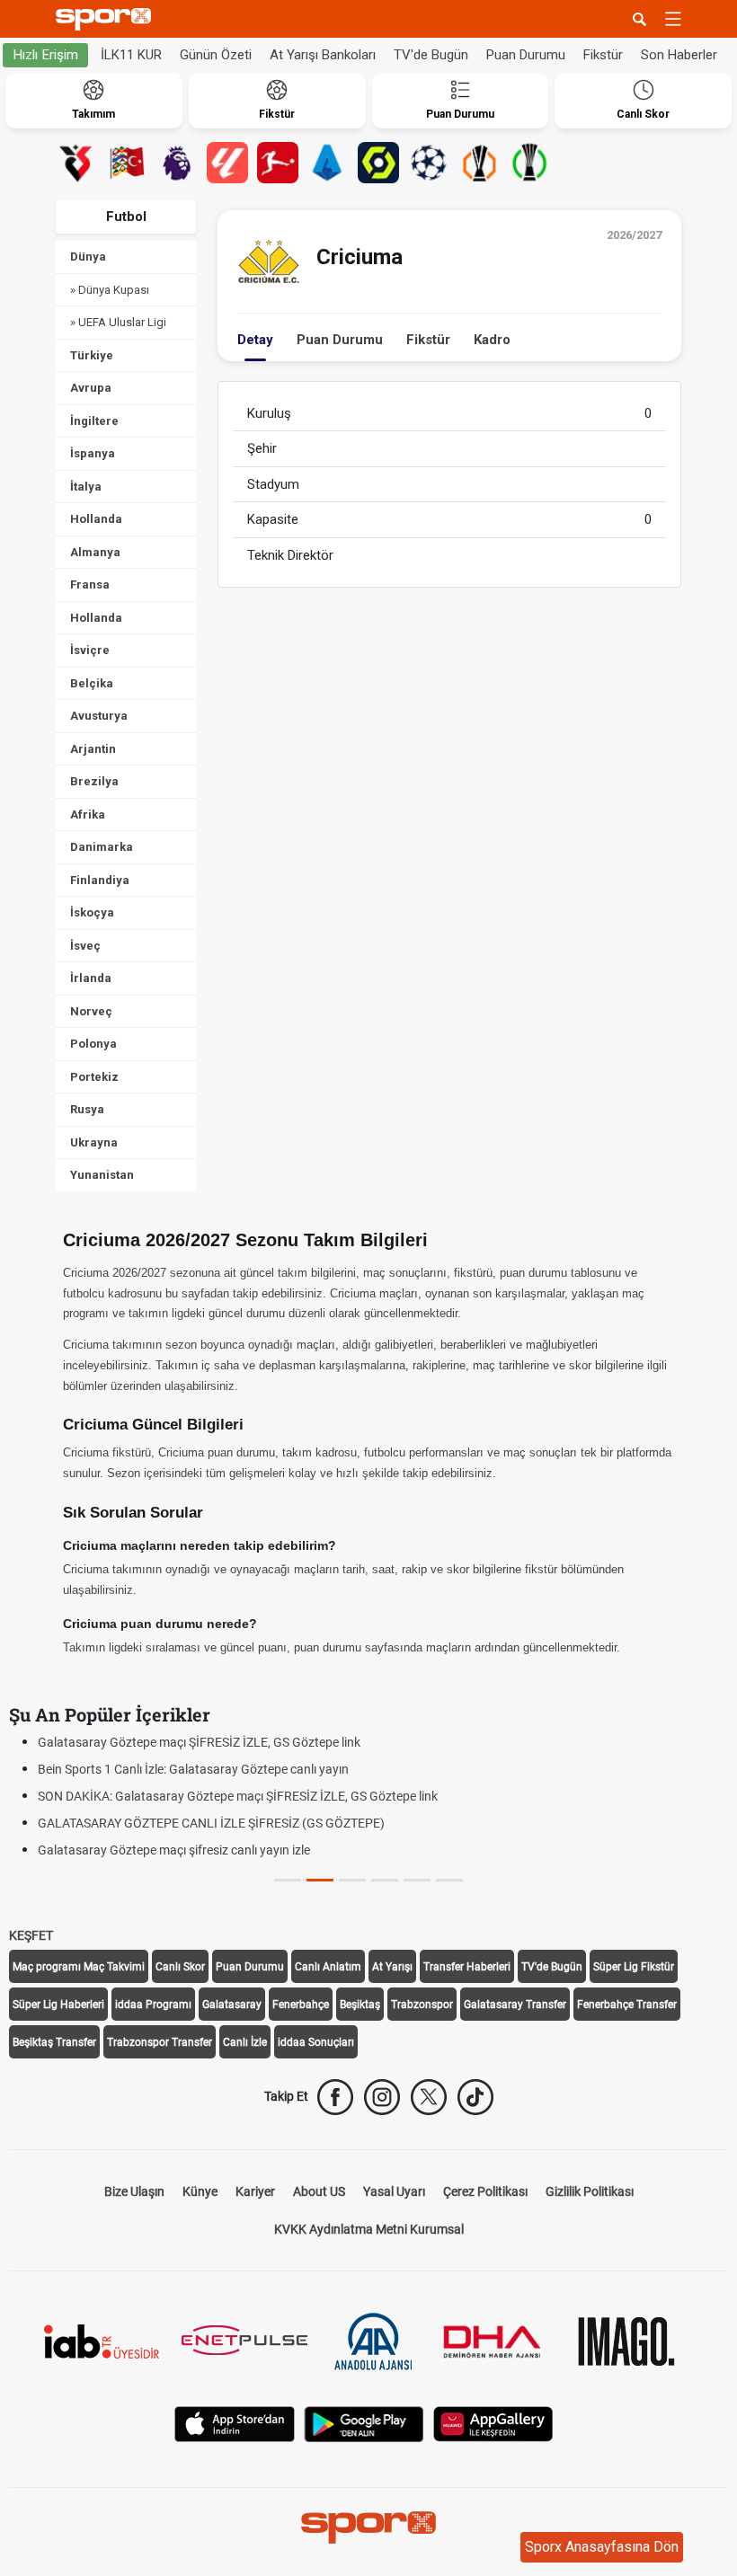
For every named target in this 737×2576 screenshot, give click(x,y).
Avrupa (91, 388)
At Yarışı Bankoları (323, 55)
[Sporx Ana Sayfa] (107, 19)
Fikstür (603, 55)
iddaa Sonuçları (316, 2042)
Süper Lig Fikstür (634, 1967)
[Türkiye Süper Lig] (76, 163)
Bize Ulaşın (134, 2191)
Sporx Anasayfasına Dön (602, 2547)
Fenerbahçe (301, 2005)
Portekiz (94, 1077)
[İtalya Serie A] (328, 163)
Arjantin (93, 749)
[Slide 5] (449, 1880)
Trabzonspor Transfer (160, 2042)
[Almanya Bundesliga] (278, 163)
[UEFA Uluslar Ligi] (127, 163)
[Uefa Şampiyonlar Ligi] (429, 163)
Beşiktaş (360, 2005)
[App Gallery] (493, 2422)
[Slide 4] (417, 1880)
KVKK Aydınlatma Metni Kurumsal (369, 2229)
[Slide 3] (385, 1880)
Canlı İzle (245, 2042)
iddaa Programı (153, 2005)
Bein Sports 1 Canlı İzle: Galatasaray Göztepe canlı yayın (193, 1769)
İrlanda (91, 978)
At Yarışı (392, 1967)
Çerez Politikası (485, 2191)
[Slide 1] (320, 1880)
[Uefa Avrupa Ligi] (479, 163)
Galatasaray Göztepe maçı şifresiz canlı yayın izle (174, 1850)
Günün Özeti (216, 55)
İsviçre (90, 650)
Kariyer (255, 2191)
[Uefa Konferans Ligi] (529, 163)
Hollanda (96, 519)
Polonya (93, 1044)
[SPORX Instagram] (382, 2097)
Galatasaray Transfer (515, 2005)
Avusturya (99, 716)
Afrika (88, 814)
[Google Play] (364, 2422)
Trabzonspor (422, 2005)
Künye (200, 2191)
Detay (255, 340)
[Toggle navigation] (673, 19)
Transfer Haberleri (467, 1967)
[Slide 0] (288, 1880)
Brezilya (94, 781)
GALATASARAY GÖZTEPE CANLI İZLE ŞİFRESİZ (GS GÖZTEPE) (211, 1823)
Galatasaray (232, 2005)
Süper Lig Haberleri (58, 2005)
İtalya (86, 487)
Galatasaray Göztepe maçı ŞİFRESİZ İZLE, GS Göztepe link (199, 1742)
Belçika (92, 683)
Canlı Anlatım (328, 1967)
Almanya (95, 552)
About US (319, 2191)
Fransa (90, 584)
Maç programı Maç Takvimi (79, 1967)
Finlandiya (100, 880)
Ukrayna (94, 1142)
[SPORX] (368, 2527)
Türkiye (92, 355)
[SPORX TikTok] (475, 2097)
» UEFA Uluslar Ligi (118, 322)
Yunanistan (102, 1175)
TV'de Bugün (431, 55)
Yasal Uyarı (394, 2191)
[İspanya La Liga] (227, 163)
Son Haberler (679, 55)
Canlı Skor (180, 1967)
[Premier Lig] (177, 163)
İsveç (85, 946)
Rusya (87, 1109)
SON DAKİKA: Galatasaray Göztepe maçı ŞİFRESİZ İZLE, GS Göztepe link (238, 1796)
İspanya (93, 453)
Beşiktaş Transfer (54, 2042)
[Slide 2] (352, 1880)
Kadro (492, 340)
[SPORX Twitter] (429, 2097)
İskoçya (92, 912)
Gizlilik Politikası (590, 2191)
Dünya (88, 257)
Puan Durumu (526, 55)
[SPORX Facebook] (335, 2097)
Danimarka (102, 847)
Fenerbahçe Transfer (627, 2005)
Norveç (91, 1011)
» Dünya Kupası (110, 290)
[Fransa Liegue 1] (378, 163)
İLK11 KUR (131, 55)
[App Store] (235, 2422)
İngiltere (94, 421)
